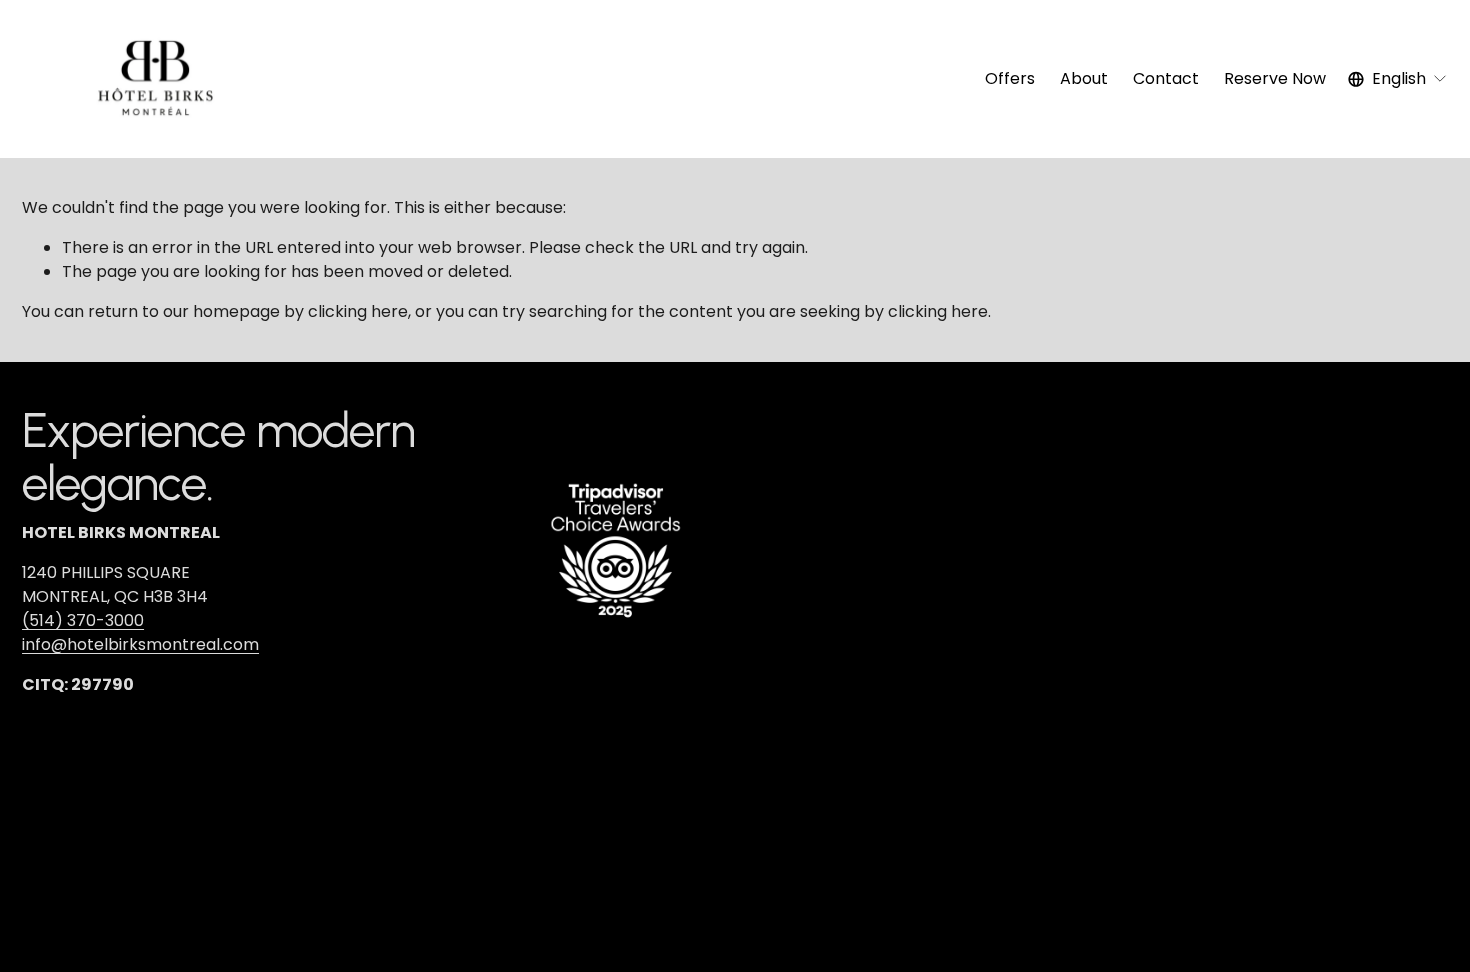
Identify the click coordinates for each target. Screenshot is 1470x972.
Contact (1166, 78)
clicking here (358, 311)
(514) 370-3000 (83, 620)
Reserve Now (1275, 78)
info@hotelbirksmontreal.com (140, 644)
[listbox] (1398, 78)
